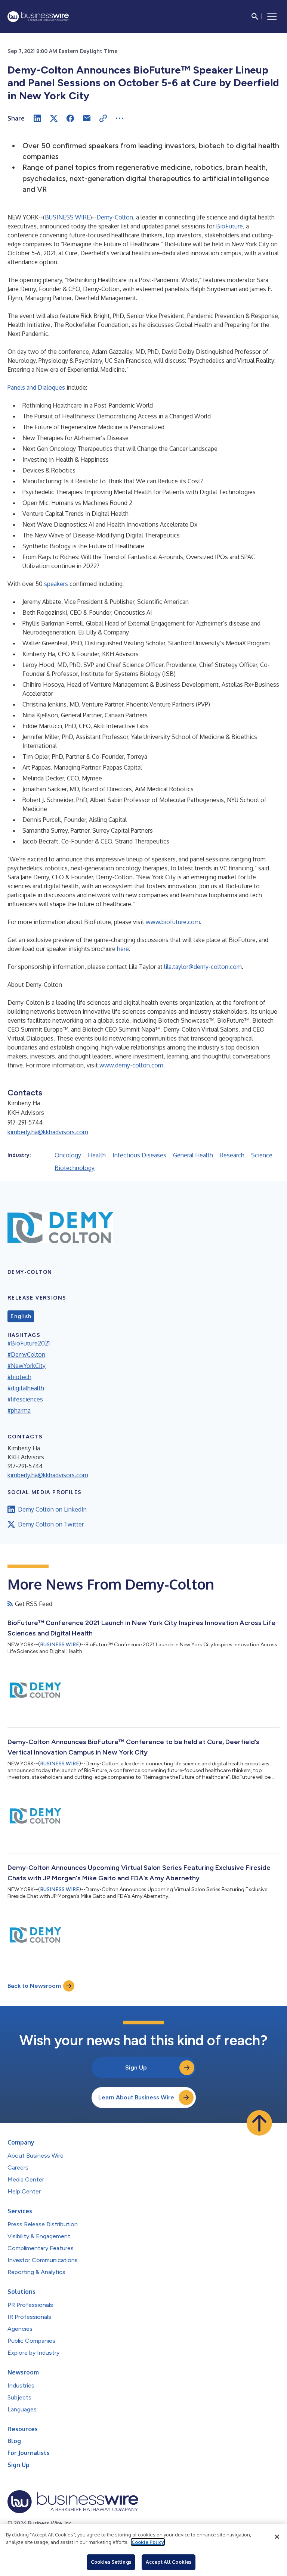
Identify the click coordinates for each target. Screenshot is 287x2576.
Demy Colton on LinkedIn (52, 1509)
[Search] (255, 16)
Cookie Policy (148, 2542)
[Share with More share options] (120, 118)
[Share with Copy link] (103, 118)
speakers (56, 584)
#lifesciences (25, 1399)
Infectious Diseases (139, 1155)
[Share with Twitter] (54, 118)
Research (232, 1155)
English (21, 1316)
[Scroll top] (259, 2123)
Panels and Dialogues (36, 387)
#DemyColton (26, 1354)
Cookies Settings (111, 2562)
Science (262, 1155)
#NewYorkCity (27, 1366)
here (123, 949)
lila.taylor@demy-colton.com (203, 967)
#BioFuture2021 (29, 1343)
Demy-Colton (115, 217)
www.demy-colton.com (131, 1065)
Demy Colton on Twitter (51, 1524)
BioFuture (229, 226)
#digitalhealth (26, 1388)
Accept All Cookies (169, 2562)
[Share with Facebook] (70, 118)
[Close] (277, 2537)
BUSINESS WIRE (67, 217)
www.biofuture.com (173, 922)
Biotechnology (75, 1168)
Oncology (68, 1155)
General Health (193, 1155)
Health (97, 1155)
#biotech (19, 1377)
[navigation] (272, 16)
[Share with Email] (87, 118)
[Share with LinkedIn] (37, 118)
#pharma (19, 1410)
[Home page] (38, 17)
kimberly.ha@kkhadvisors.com (48, 1132)
